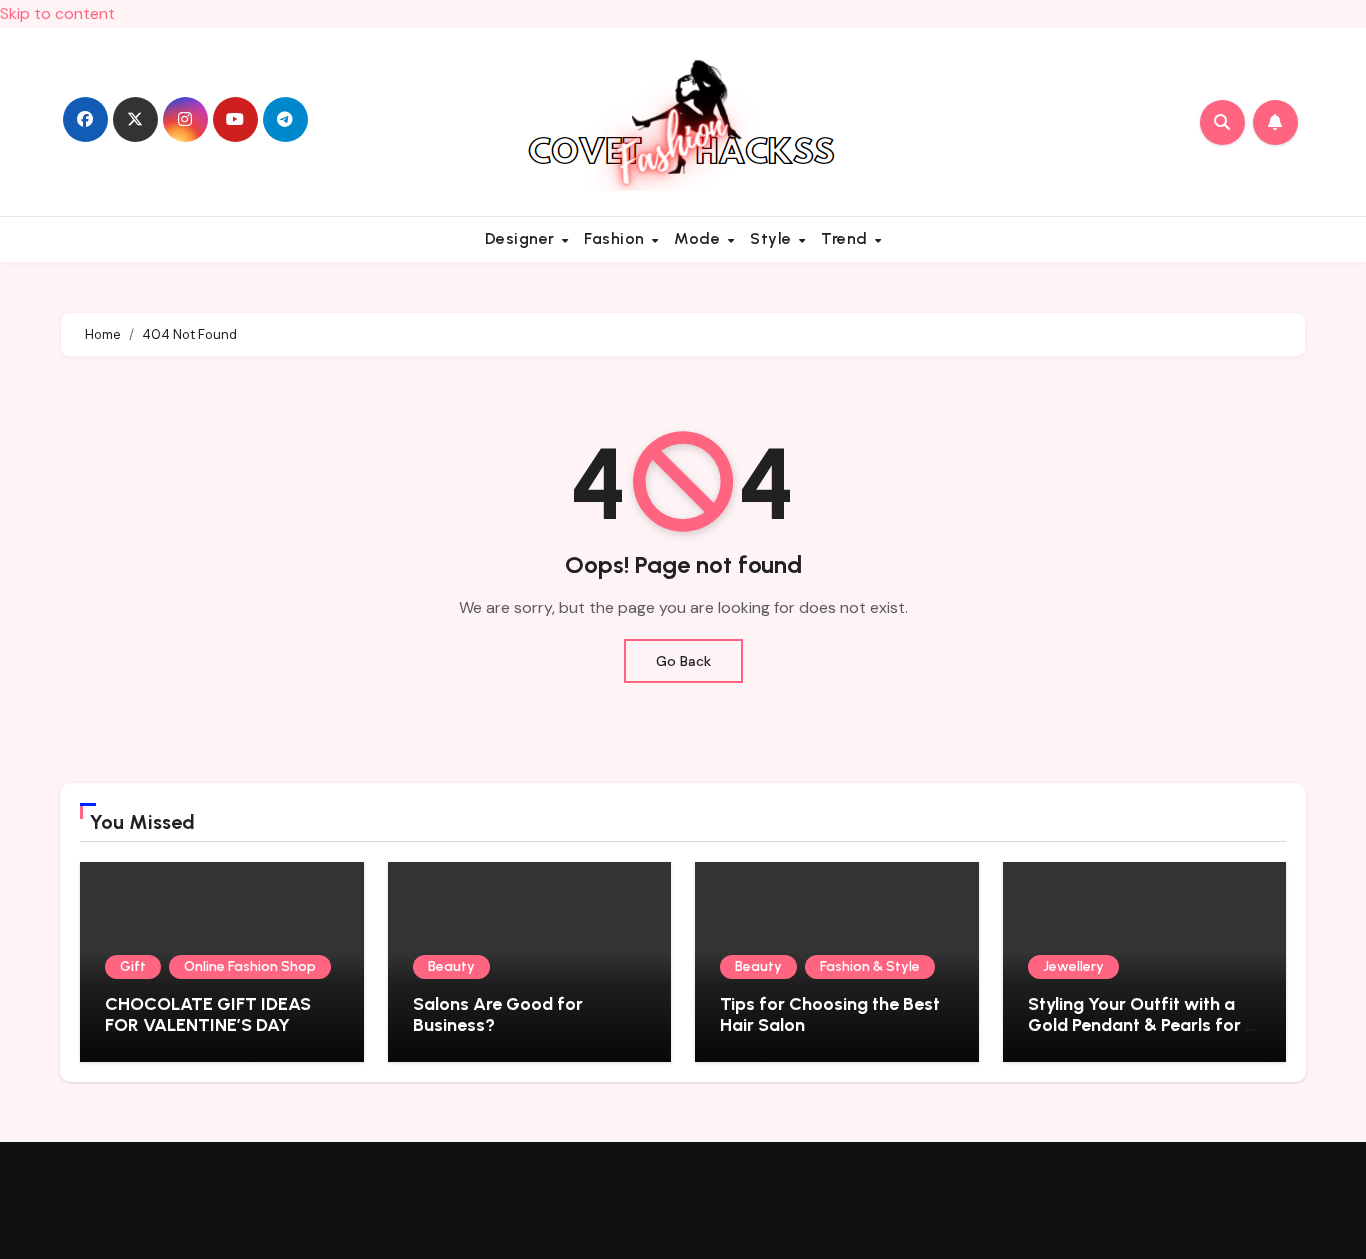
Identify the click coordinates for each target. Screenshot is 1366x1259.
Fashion (616, 238)
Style (773, 238)
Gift (133, 966)
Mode (699, 238)
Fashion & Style (870, 966)
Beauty (451, 966)
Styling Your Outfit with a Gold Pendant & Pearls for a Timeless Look (1142, 1025)
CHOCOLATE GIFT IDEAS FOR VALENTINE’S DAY (208, 1015)
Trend (846, 238)
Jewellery (1073, 966)
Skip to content (57, 13)
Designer (522, 238)
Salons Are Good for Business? (498, 1015)
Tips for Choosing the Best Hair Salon (830, 1015)
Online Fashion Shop (250, 966)
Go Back (683, 661)
